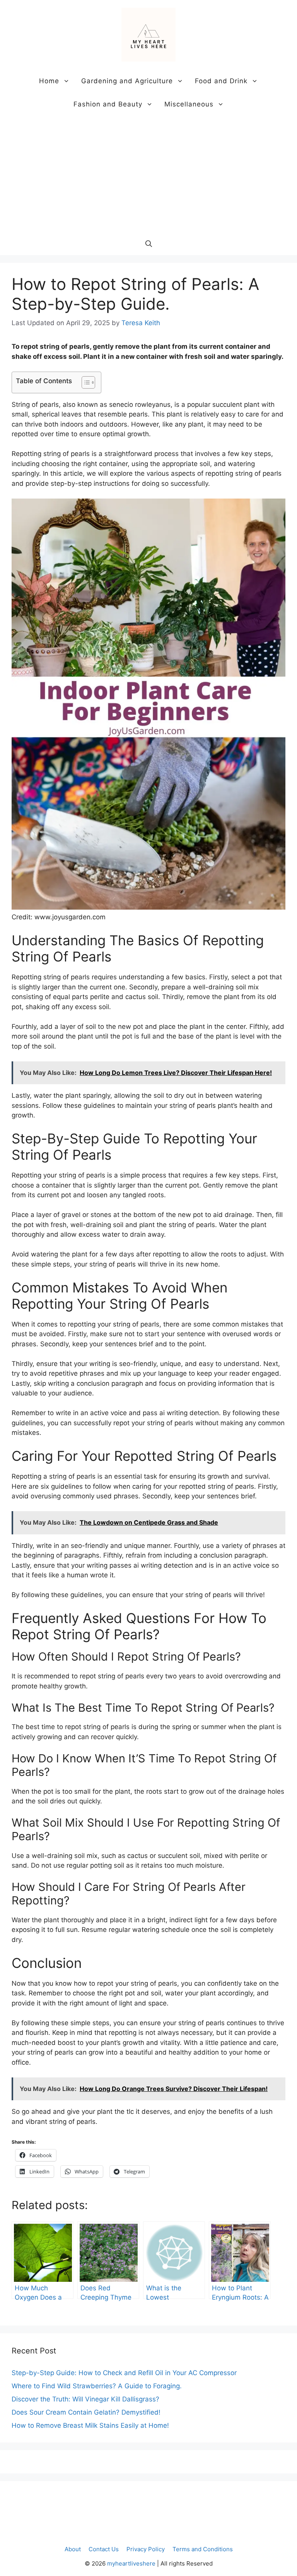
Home (49, 81)
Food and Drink (221, 81)
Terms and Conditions (203, 2549)
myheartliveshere (131, 2563)
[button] (149, 243)
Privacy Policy (146, 2549)
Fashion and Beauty (108, 104)
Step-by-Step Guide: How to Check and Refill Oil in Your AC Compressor (124, 2373)
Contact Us (104, 2549)
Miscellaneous (189, 104)
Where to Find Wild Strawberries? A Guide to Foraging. (97, 2386)
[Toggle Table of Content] (84, 382)
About (73, 2549)
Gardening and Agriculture (127, 81)
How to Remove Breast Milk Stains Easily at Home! (90, 2425)
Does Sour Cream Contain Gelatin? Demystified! (86, 2412)
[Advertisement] (148, 174)
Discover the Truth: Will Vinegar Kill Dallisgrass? (85, 2399)
